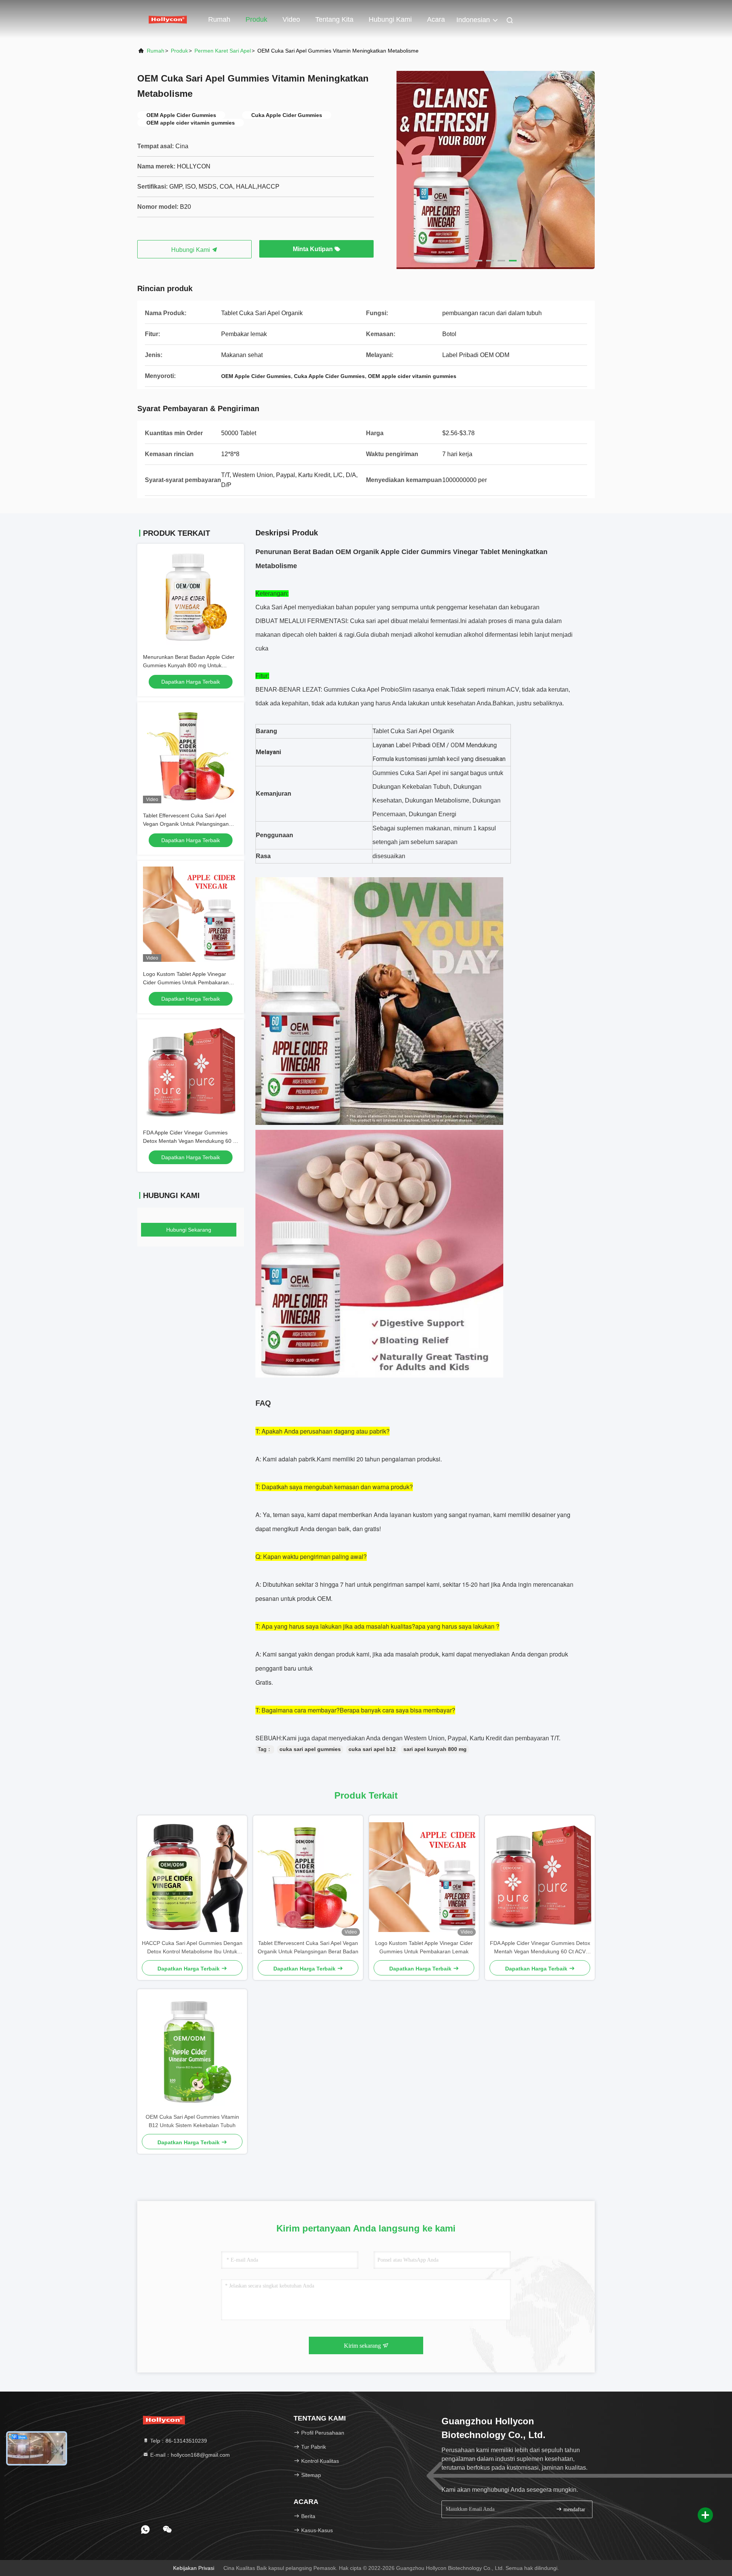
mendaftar (574, 2510)
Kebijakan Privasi (194, 2568)
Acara (436, 19)
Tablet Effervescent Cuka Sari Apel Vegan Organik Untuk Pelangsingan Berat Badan (186, 824)
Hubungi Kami (191, 250)
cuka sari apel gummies (310, 1749)
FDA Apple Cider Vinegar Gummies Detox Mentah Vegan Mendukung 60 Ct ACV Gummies (191, 1141)
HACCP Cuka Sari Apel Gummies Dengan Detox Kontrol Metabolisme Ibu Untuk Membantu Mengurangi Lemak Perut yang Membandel (192, 1948)
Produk (256, 19)
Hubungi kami (390, 19)
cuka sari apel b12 (372, 1749)
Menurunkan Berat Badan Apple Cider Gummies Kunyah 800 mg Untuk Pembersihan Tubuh (189, 665)
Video (291, 19)
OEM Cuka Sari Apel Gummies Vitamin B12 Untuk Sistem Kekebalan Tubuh (192, 2121)
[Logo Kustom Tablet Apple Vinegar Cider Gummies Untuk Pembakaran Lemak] (424, 1877)
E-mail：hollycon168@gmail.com (189, 2455)
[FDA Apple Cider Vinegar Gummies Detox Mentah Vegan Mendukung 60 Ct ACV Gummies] (540, 1877)
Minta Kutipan (314, 249)
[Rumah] (168, 19)
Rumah (219, 19)
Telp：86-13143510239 (178, 2441)
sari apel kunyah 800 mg (435, 1749)
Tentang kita (334, 19)
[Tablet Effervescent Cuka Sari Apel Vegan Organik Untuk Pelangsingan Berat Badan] (308, 1877)
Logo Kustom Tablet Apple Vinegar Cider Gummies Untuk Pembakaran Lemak (186, 982)
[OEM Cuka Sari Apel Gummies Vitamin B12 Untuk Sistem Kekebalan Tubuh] (192, 2051)
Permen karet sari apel (223, 51)
